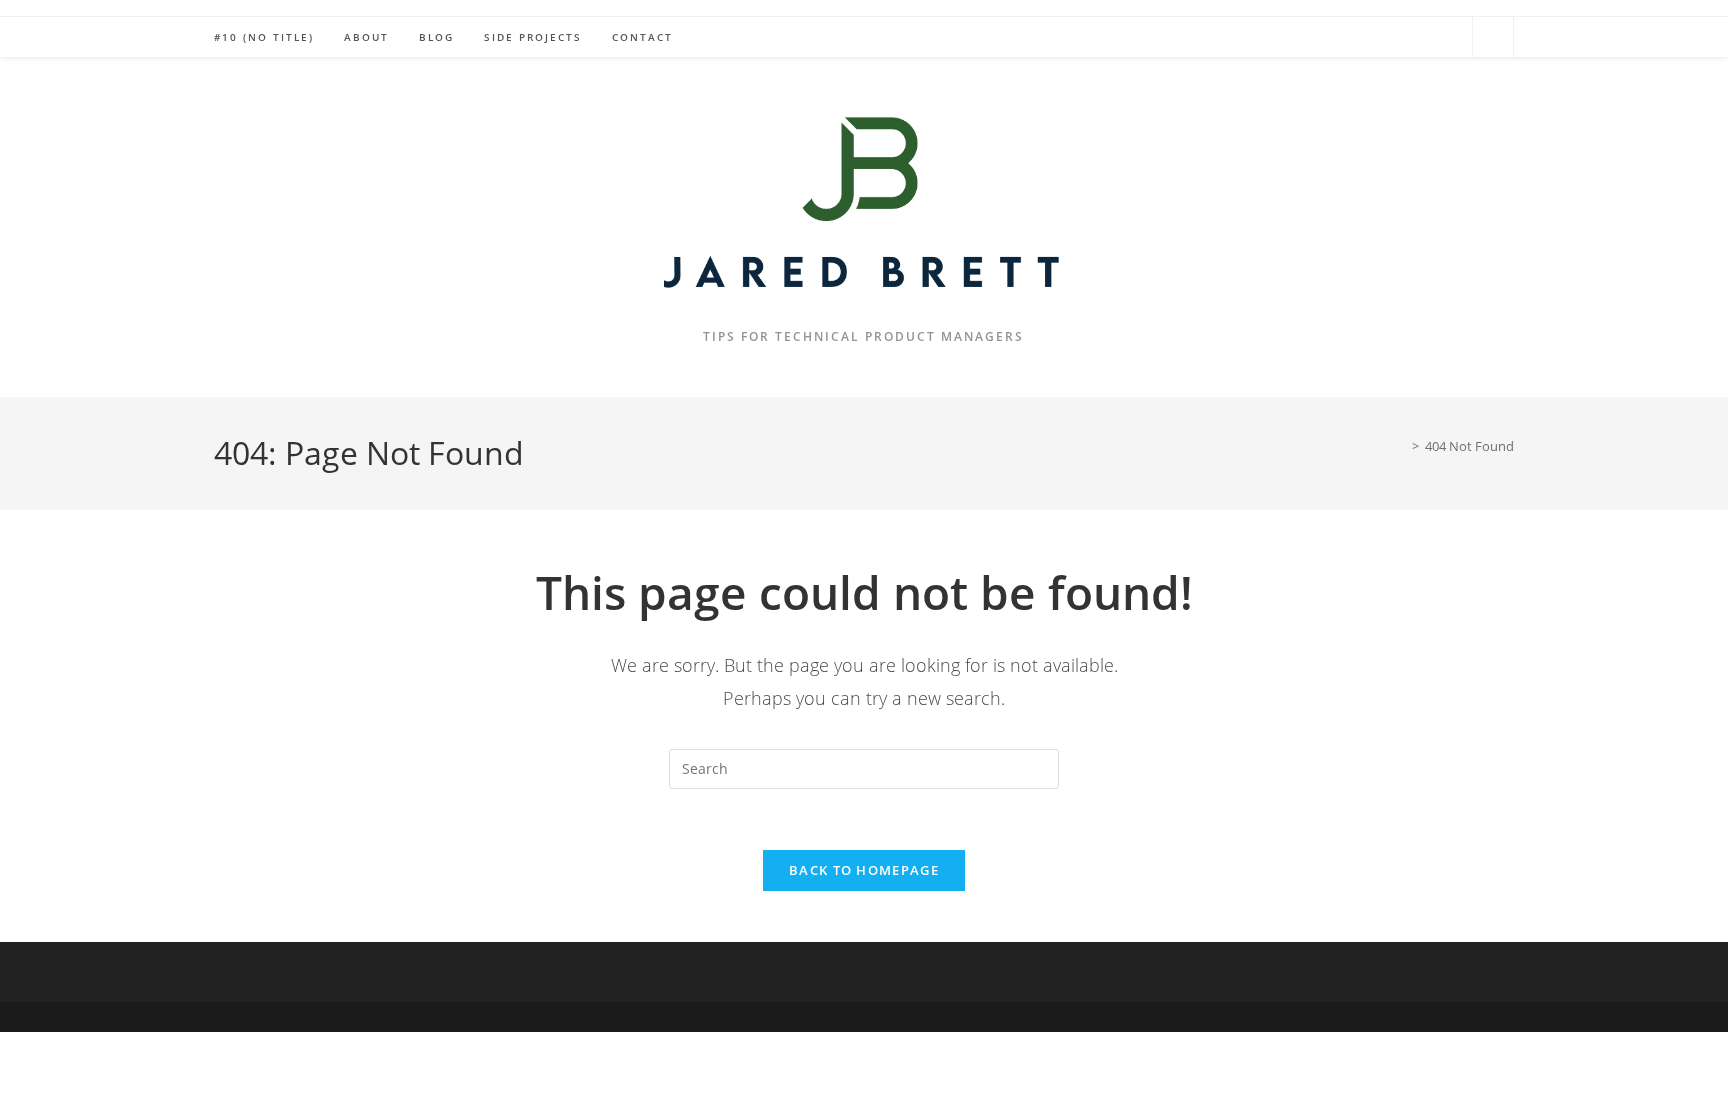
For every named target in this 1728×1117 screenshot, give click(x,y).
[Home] (1401, 446)
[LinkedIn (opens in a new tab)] (1447, 36)
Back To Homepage (864, 870)
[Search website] (1493, 38)
